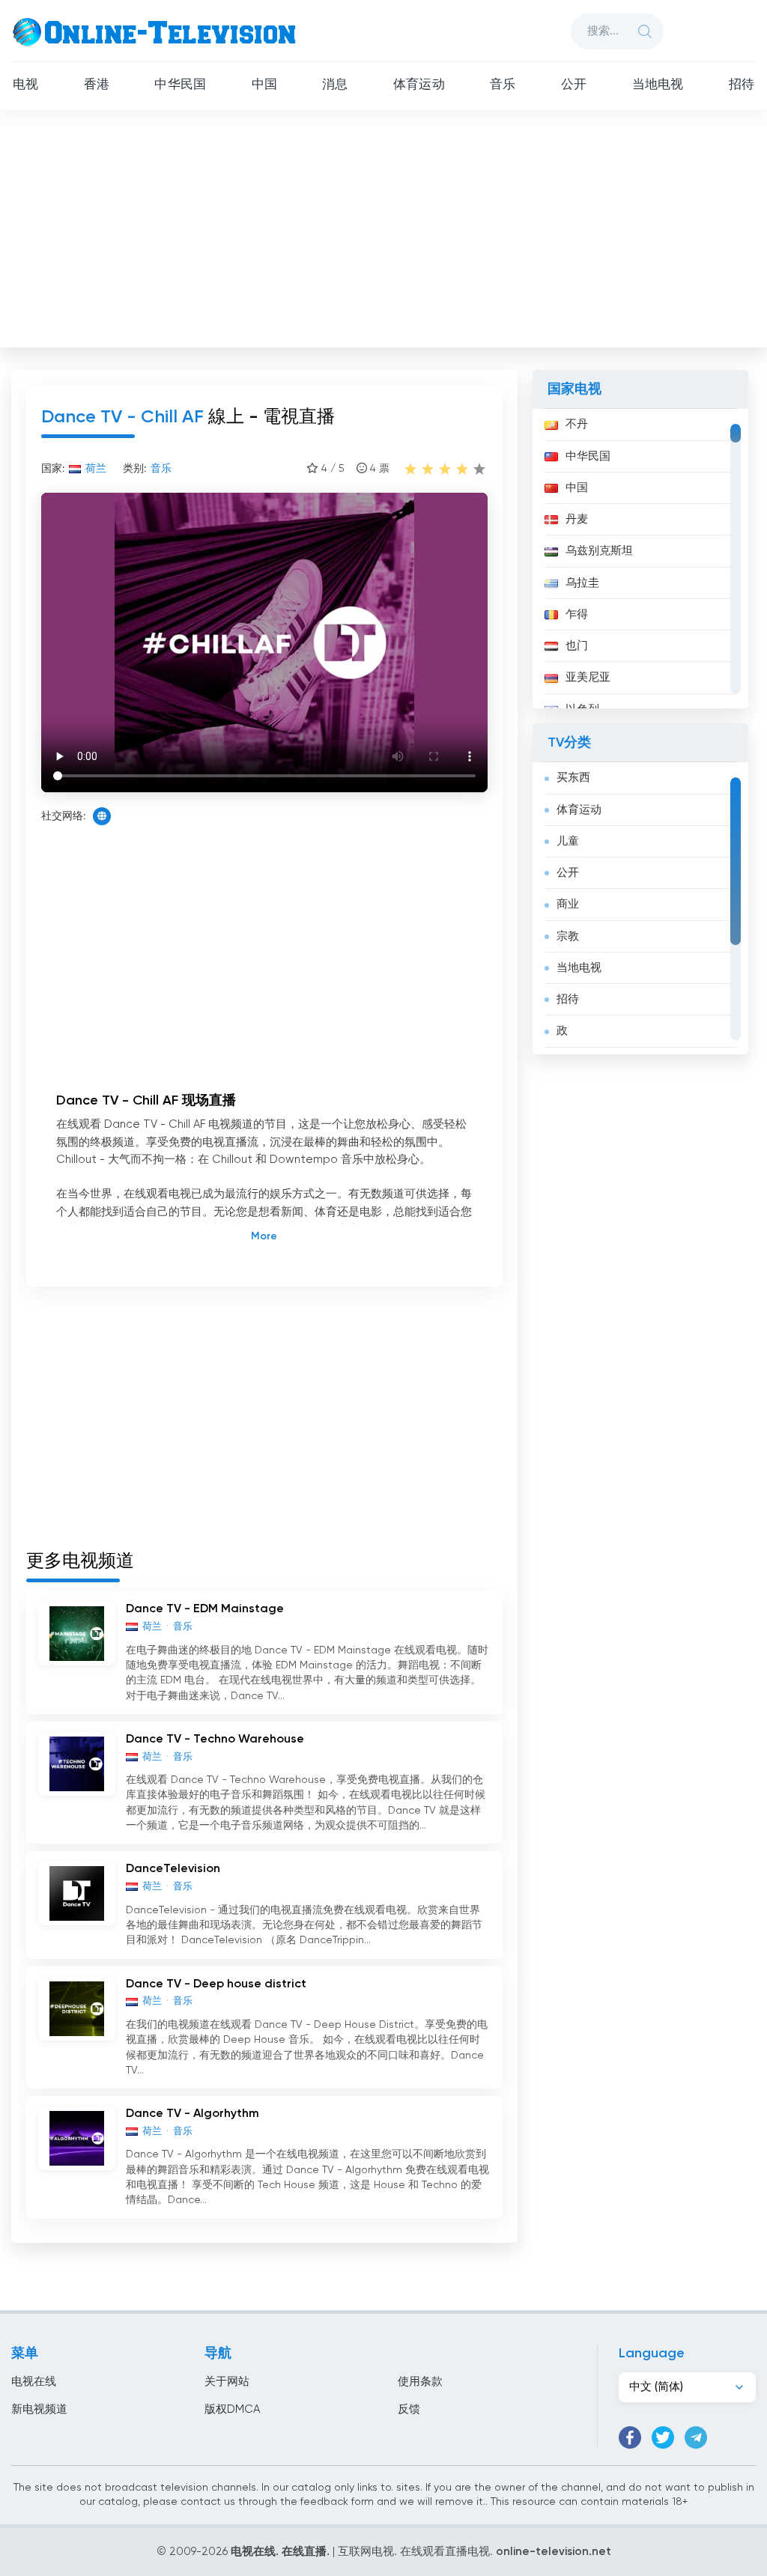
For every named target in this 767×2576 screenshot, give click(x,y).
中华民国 (180, 85)
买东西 (573, 778)
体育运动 (419, 85)
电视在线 (34, 2382)
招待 (742, 85)
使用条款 (420, 2382)
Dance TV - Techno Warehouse (215, 1740)
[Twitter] (663, 2437)
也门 (577, 646)
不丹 (577, 424)
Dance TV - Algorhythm (192, 2114)
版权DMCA (232, 2409)
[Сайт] (102, 816)
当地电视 (658, 85)
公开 (574, 85)
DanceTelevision (173, 1869)
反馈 (409, 2409)
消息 (335, 85)
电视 (25, 85)
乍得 (577, 614)
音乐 (503, 85)
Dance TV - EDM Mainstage (205, 1609)
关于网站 (227, 2382)
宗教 (568, 936)
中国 (264, 85)
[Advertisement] (385, 233)
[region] (640, 559)
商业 (568, 904)
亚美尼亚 (588, 677)
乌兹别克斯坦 (599, 551)
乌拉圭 (582, 583)
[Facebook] (630, 2437)
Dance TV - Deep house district (216, 1984)
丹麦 (577, 519)
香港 (97, 85)
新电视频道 (39, 2409)
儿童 (568, 841)
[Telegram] (696, 2437)
